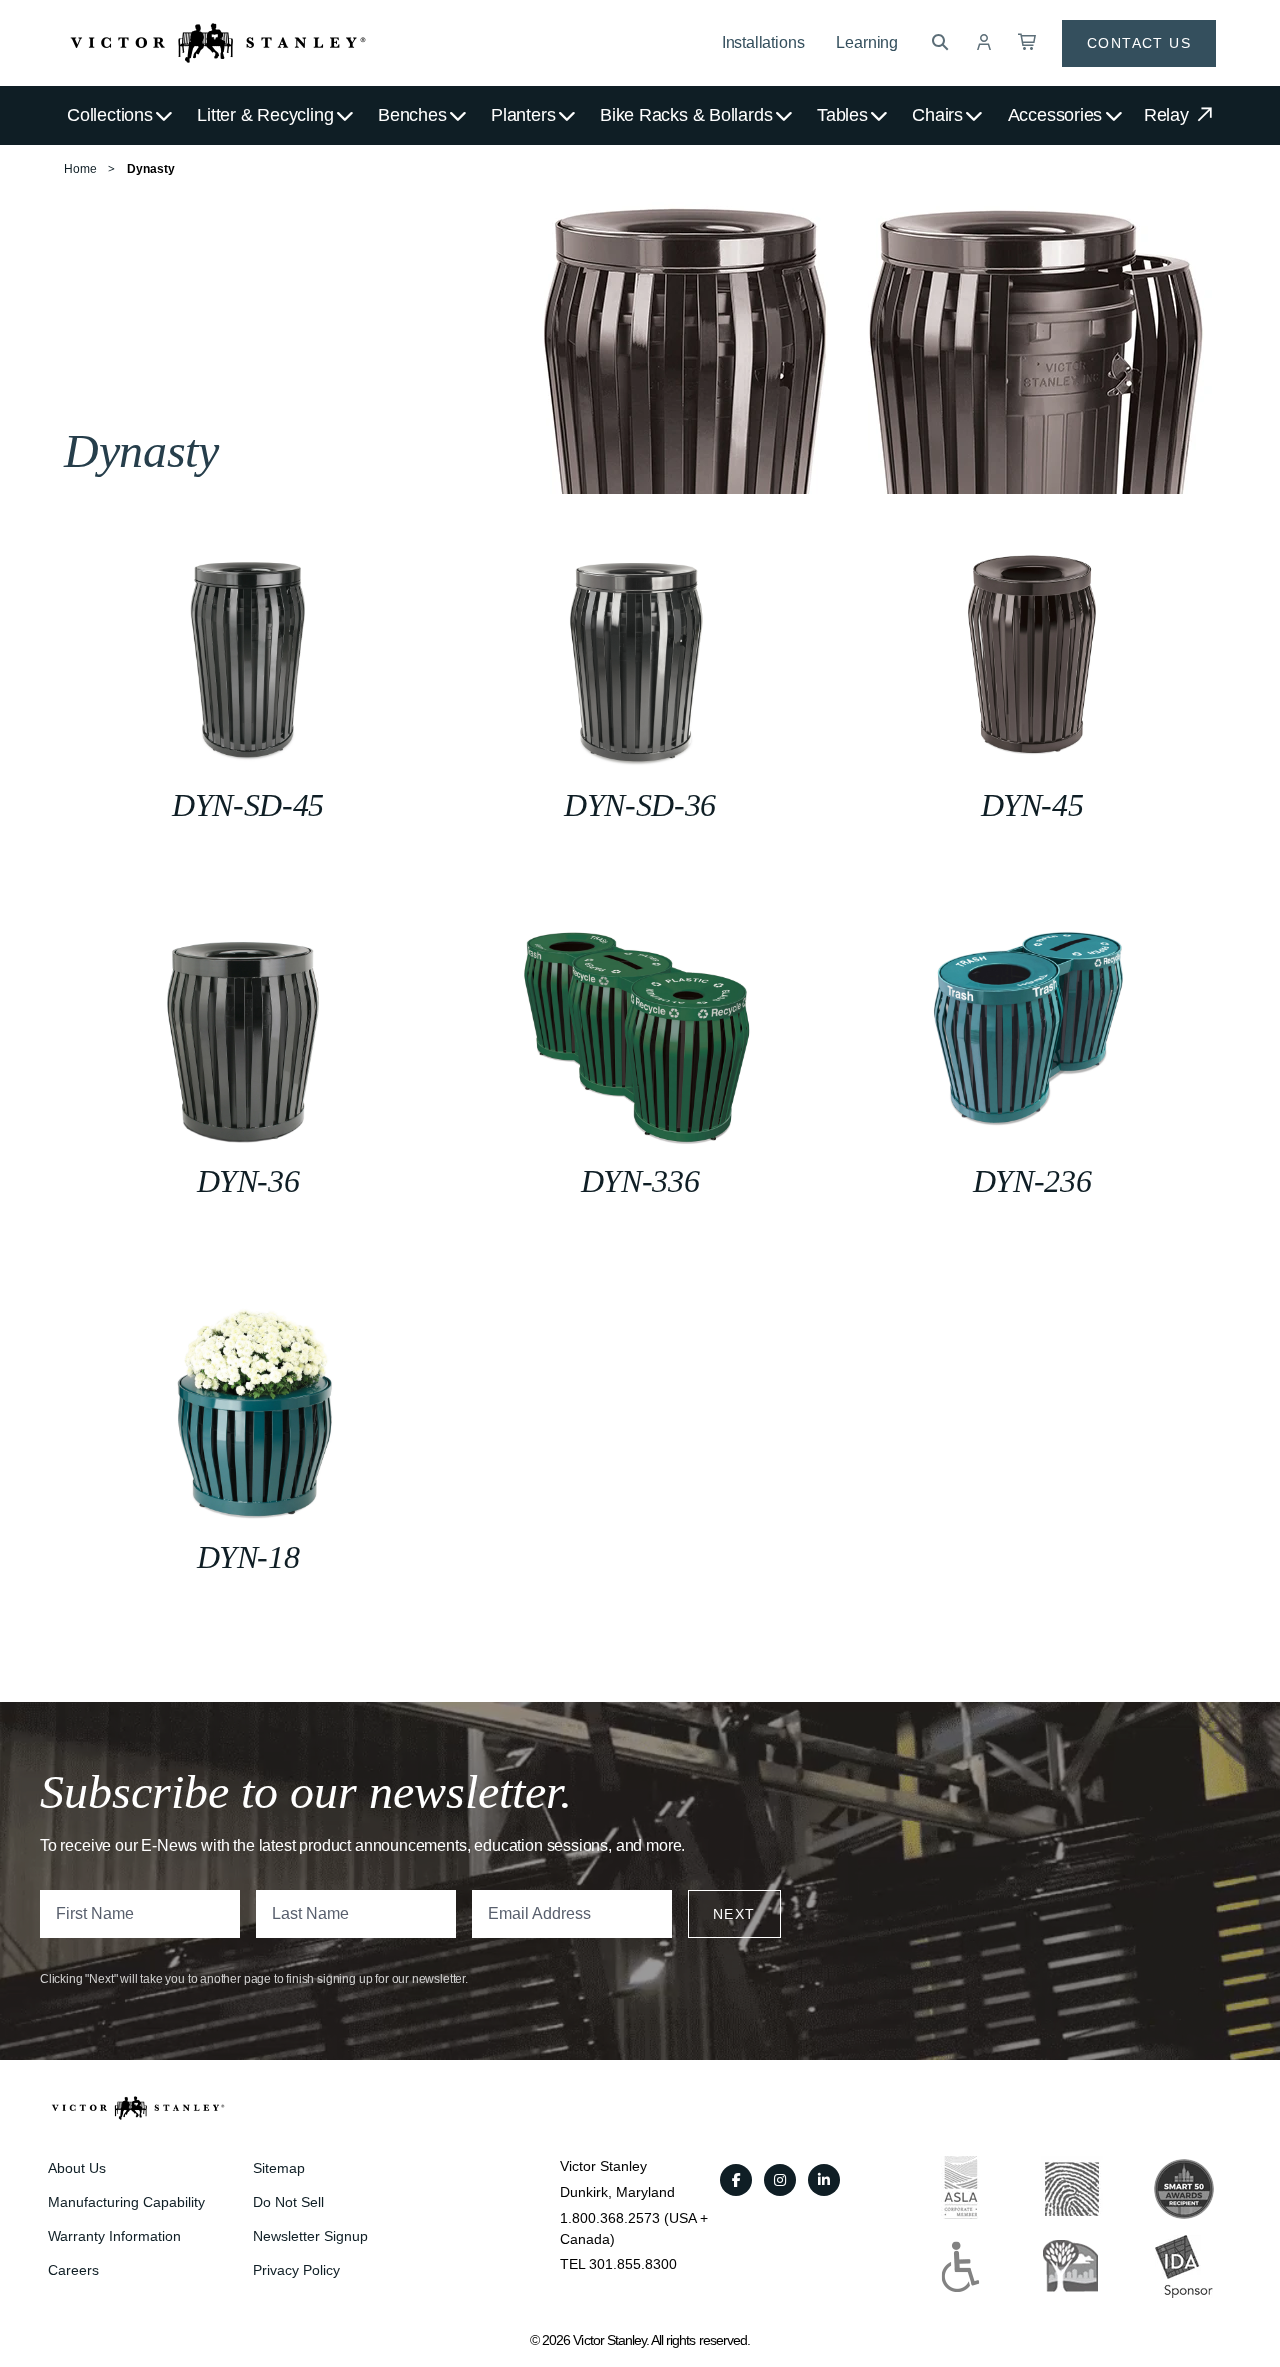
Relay (1169, 115)
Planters (523, 115)
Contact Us (1139, 43)
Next (734, 1914)
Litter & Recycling (265, 115)
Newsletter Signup (310, 2236)
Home (80, 169)
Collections (110, 115)
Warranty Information (114, 2236)
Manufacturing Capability (126, 2202)
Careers (73, 2270)
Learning (867, 42)
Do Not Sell (288, 2202)
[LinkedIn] (824, 2180)
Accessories (1055, 115)
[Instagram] (780, 2180)
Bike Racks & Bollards (686, 115)
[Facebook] (736, 2180)
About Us (77, 2168)
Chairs (937, 115)
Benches (412, 115)
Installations (763, 42)
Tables (842, 115)
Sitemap (279, 2168)
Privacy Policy (296, 2270)
